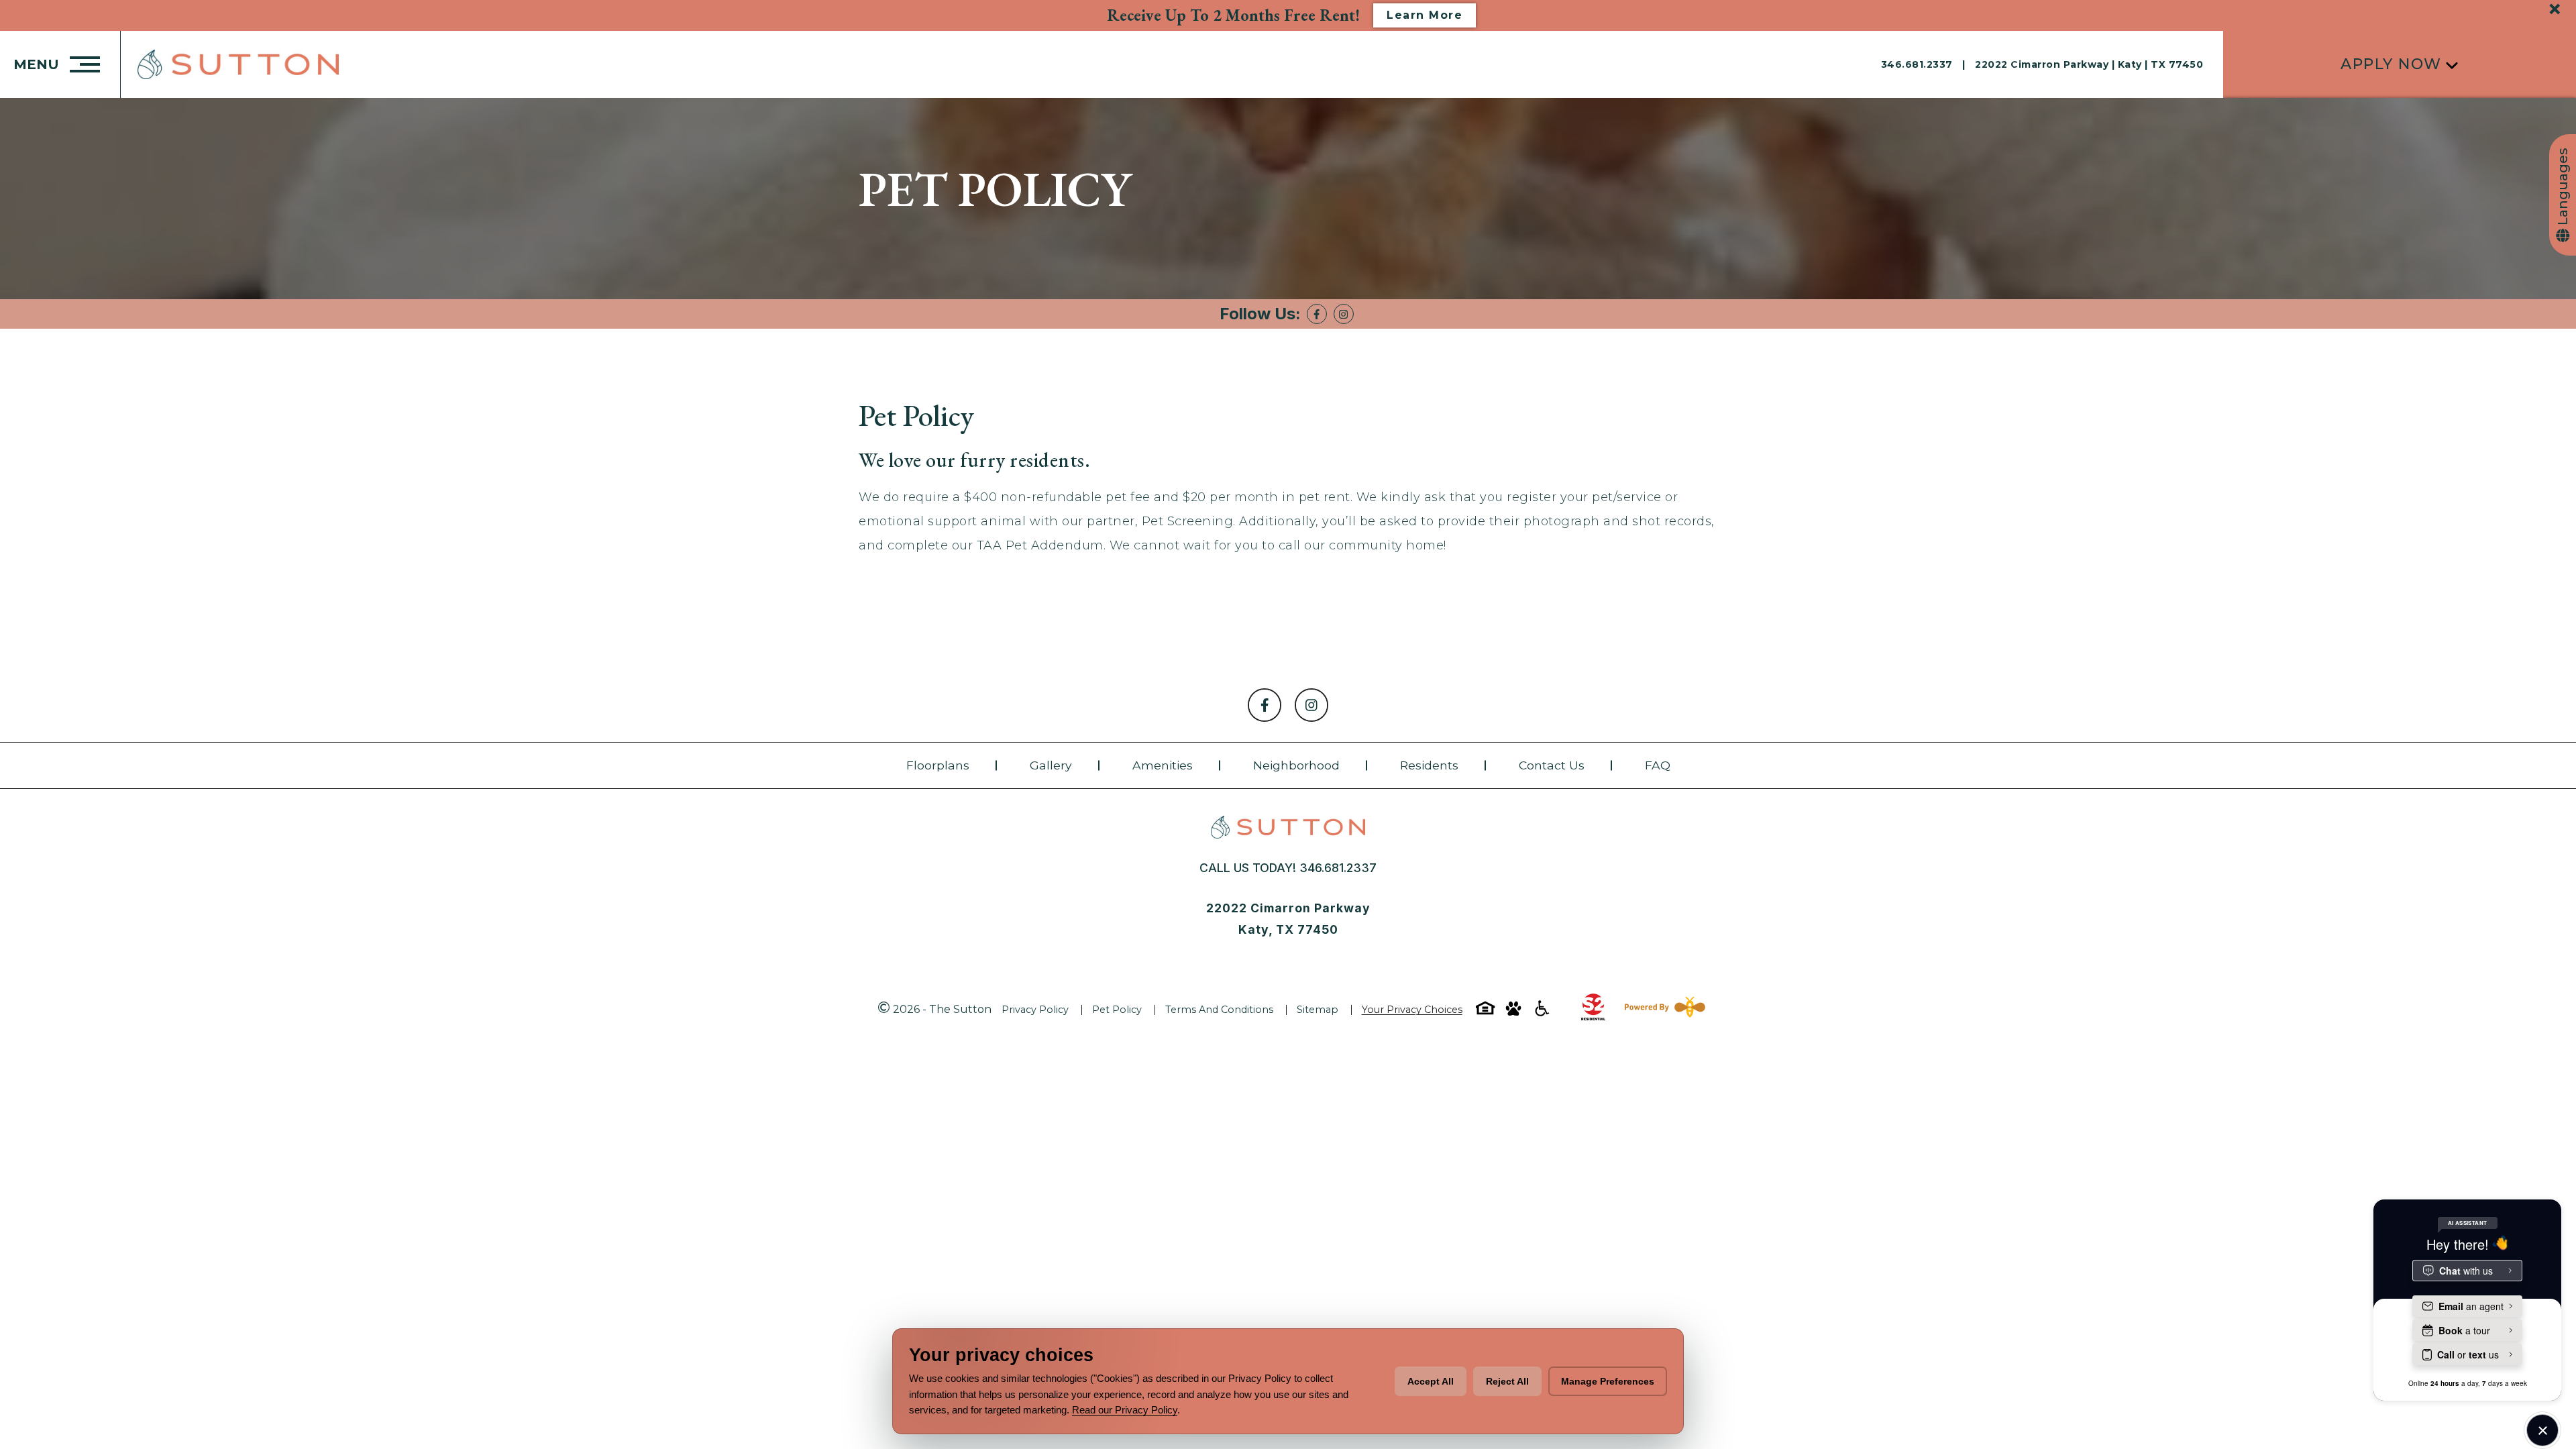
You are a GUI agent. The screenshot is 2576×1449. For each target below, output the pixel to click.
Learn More (1425, 15)
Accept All (1431, 1381)
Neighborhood (1296, 765)
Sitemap (1318, 1010)
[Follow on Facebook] (1317, 314)
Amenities (1163, 765)
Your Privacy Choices (1412, 1010)
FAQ (1658, 765)
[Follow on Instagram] (1344, 314)
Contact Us (1552, 765)
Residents (1429, 765)
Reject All (1507, 1381)
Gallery (1051, 765)
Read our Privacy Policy (1125, 1410)
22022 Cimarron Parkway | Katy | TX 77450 (2089, 64)
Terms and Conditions (1219, 1010)
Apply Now (2391, 64)
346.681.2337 (1919, 64)
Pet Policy (1117, 1010)
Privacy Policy (1035, 1010)
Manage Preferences (1608, 1381)
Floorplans (938, 765)
